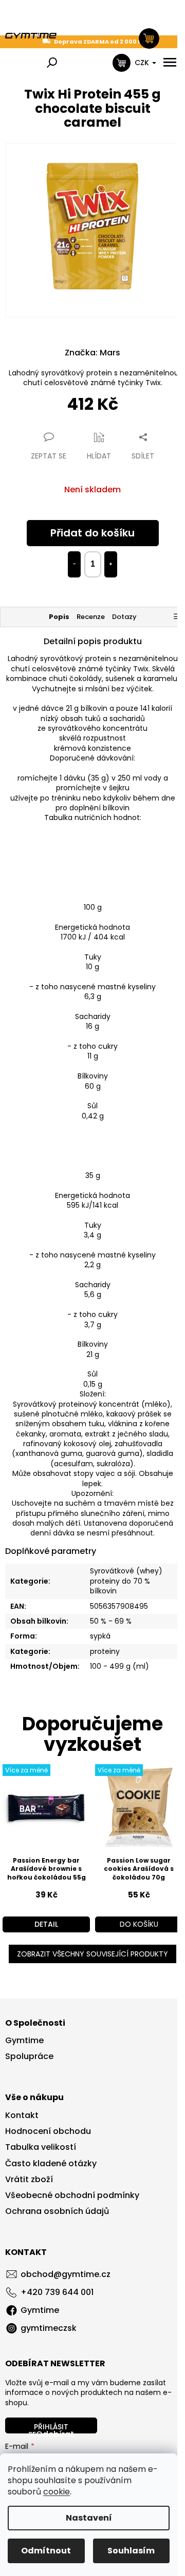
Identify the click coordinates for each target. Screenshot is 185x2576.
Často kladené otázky (51, 2164)
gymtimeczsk (49, 2328)
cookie (57, 2492)
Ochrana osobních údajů (57, 2211)
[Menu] (170, 63)
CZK (143, 63)
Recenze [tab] (91, 617)
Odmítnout (46, 2551)
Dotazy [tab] (124, 617)
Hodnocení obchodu (48, 2131)
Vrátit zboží (29, 2180)
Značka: (92, 353)
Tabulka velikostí (41, 2147)
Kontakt (22, 2115)
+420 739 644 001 (57, 2292)
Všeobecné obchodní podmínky (72, 2195)
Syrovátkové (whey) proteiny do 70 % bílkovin (126, 1581)
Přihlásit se (48, 2428)
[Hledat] (52, 63)
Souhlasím (131, 2551)
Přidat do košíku (92, 533)
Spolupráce (29, 2056)
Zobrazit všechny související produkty (92, 1954)
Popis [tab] (59, 617)
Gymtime (24, 2041)
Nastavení (89, 2518)
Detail (46, 1924)
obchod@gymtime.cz (66, 2274)
